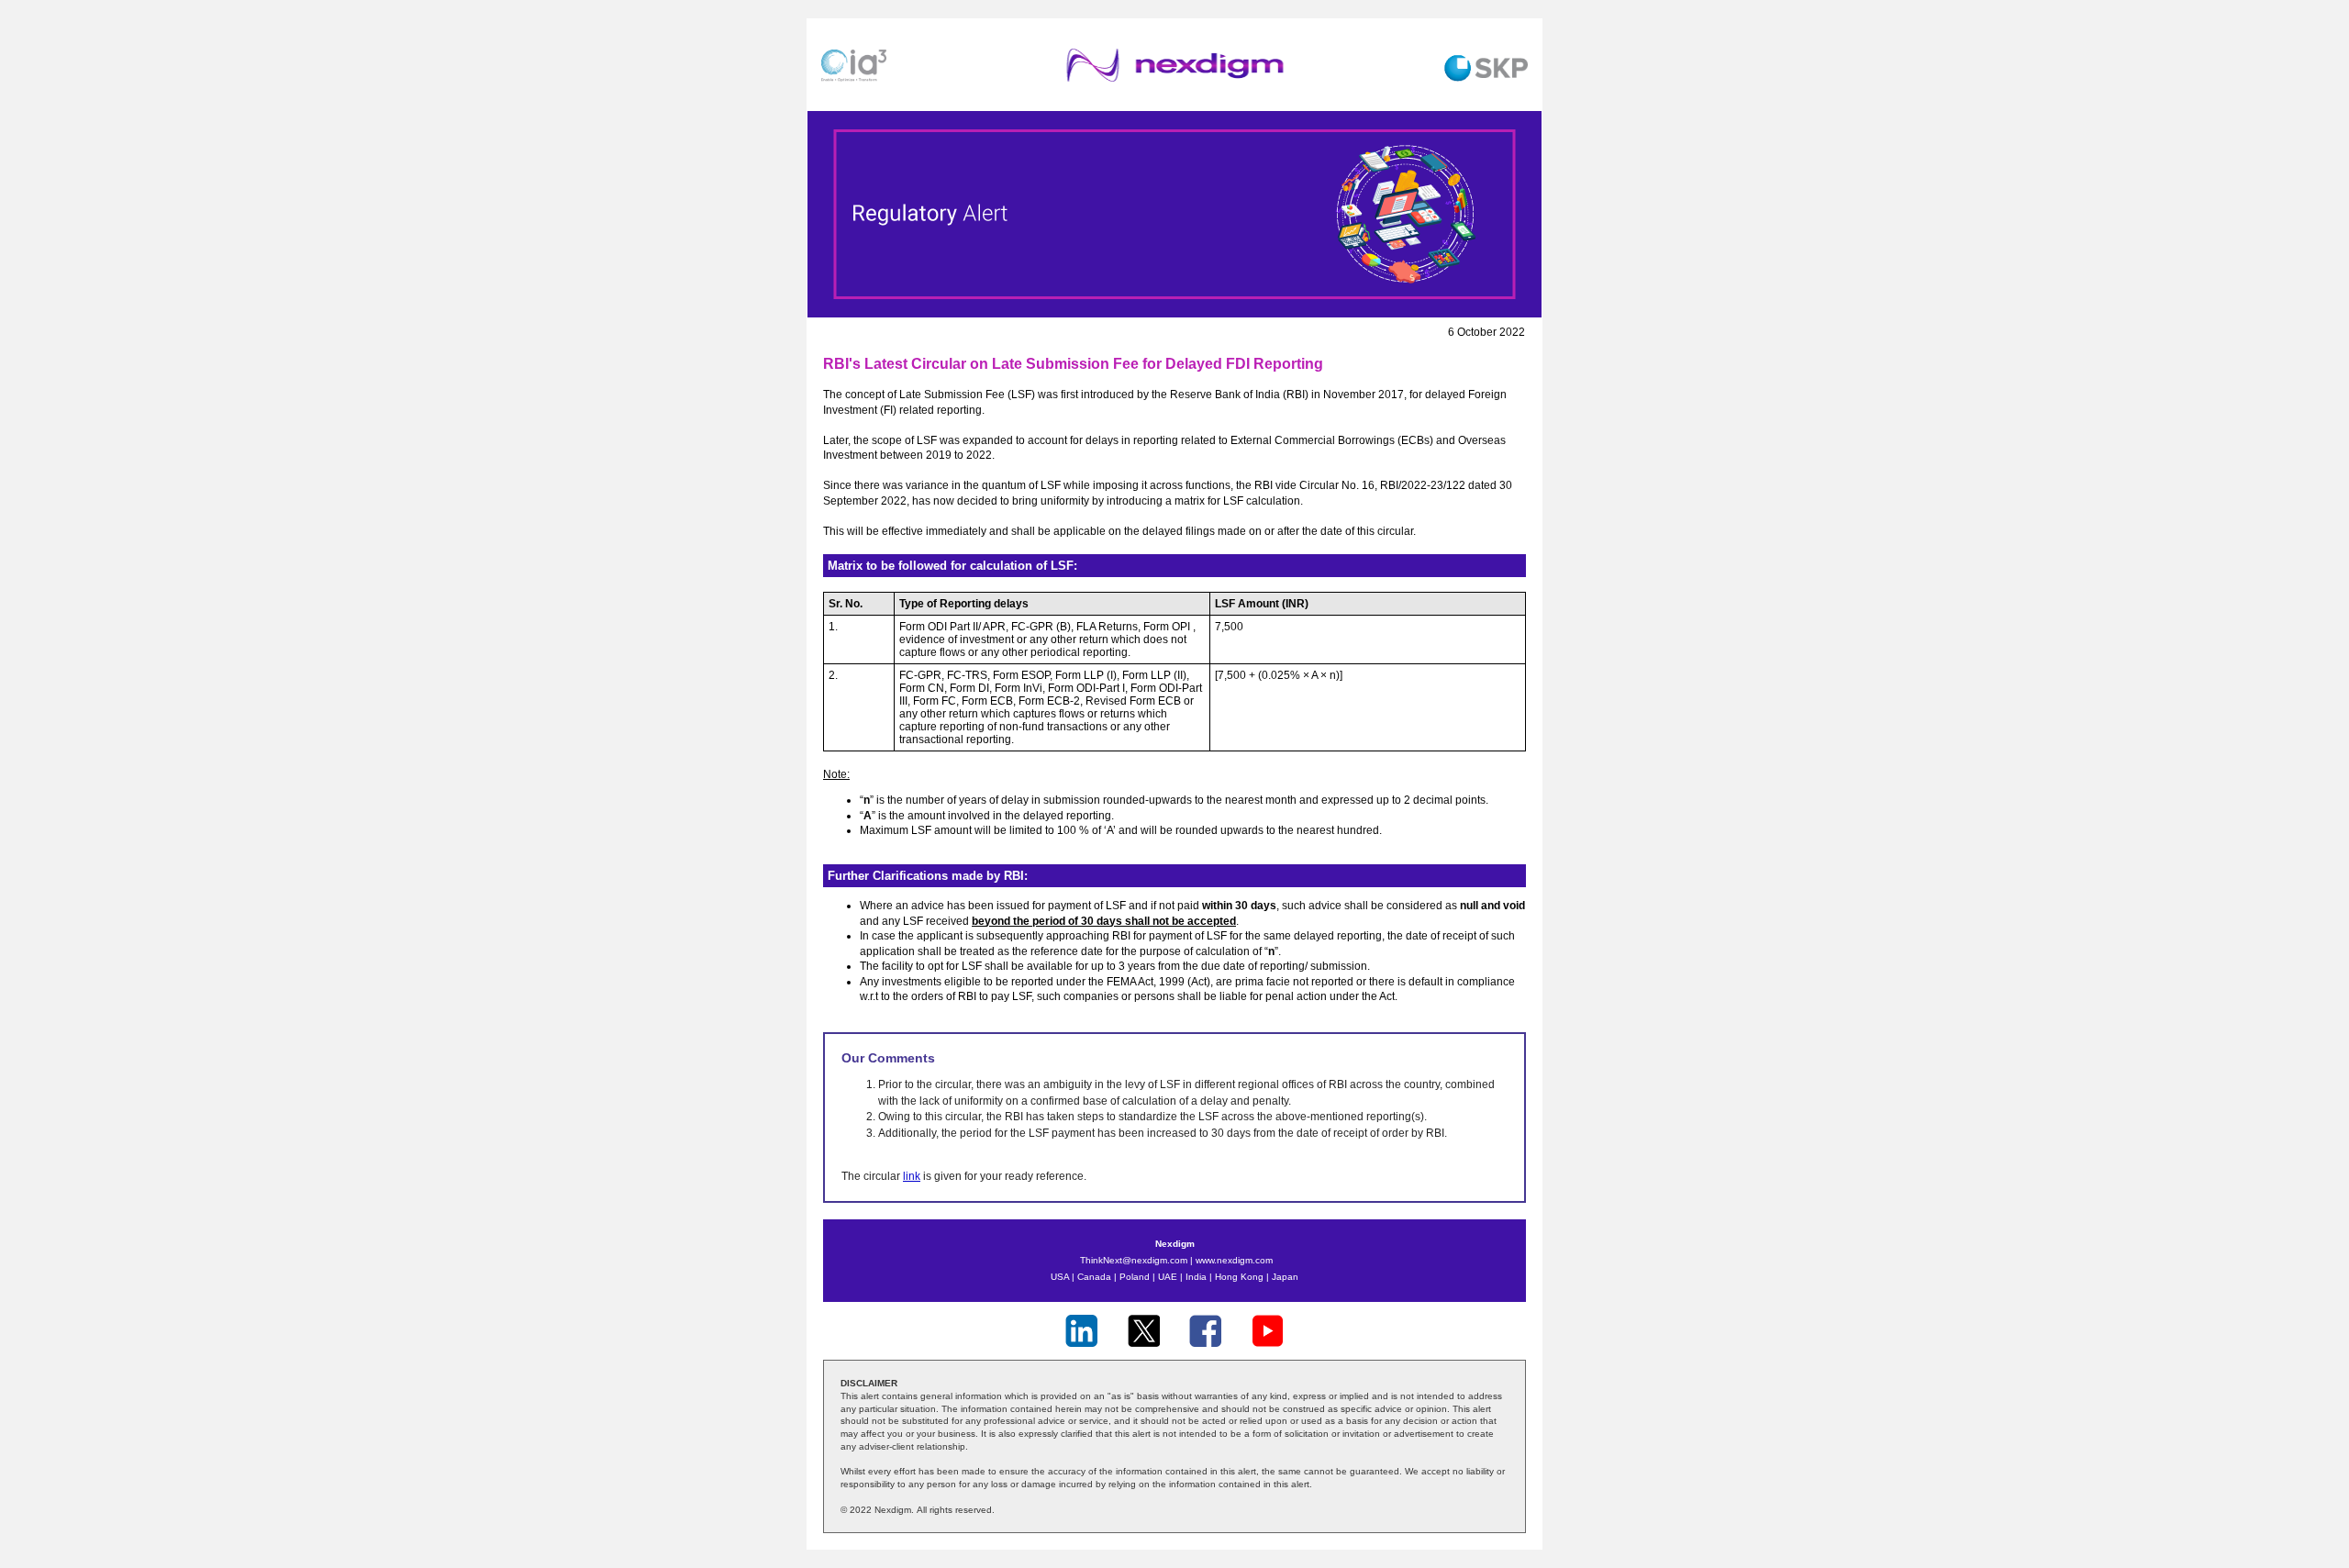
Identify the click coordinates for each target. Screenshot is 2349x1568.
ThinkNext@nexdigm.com (1134, 1260)
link (912, 1176)
